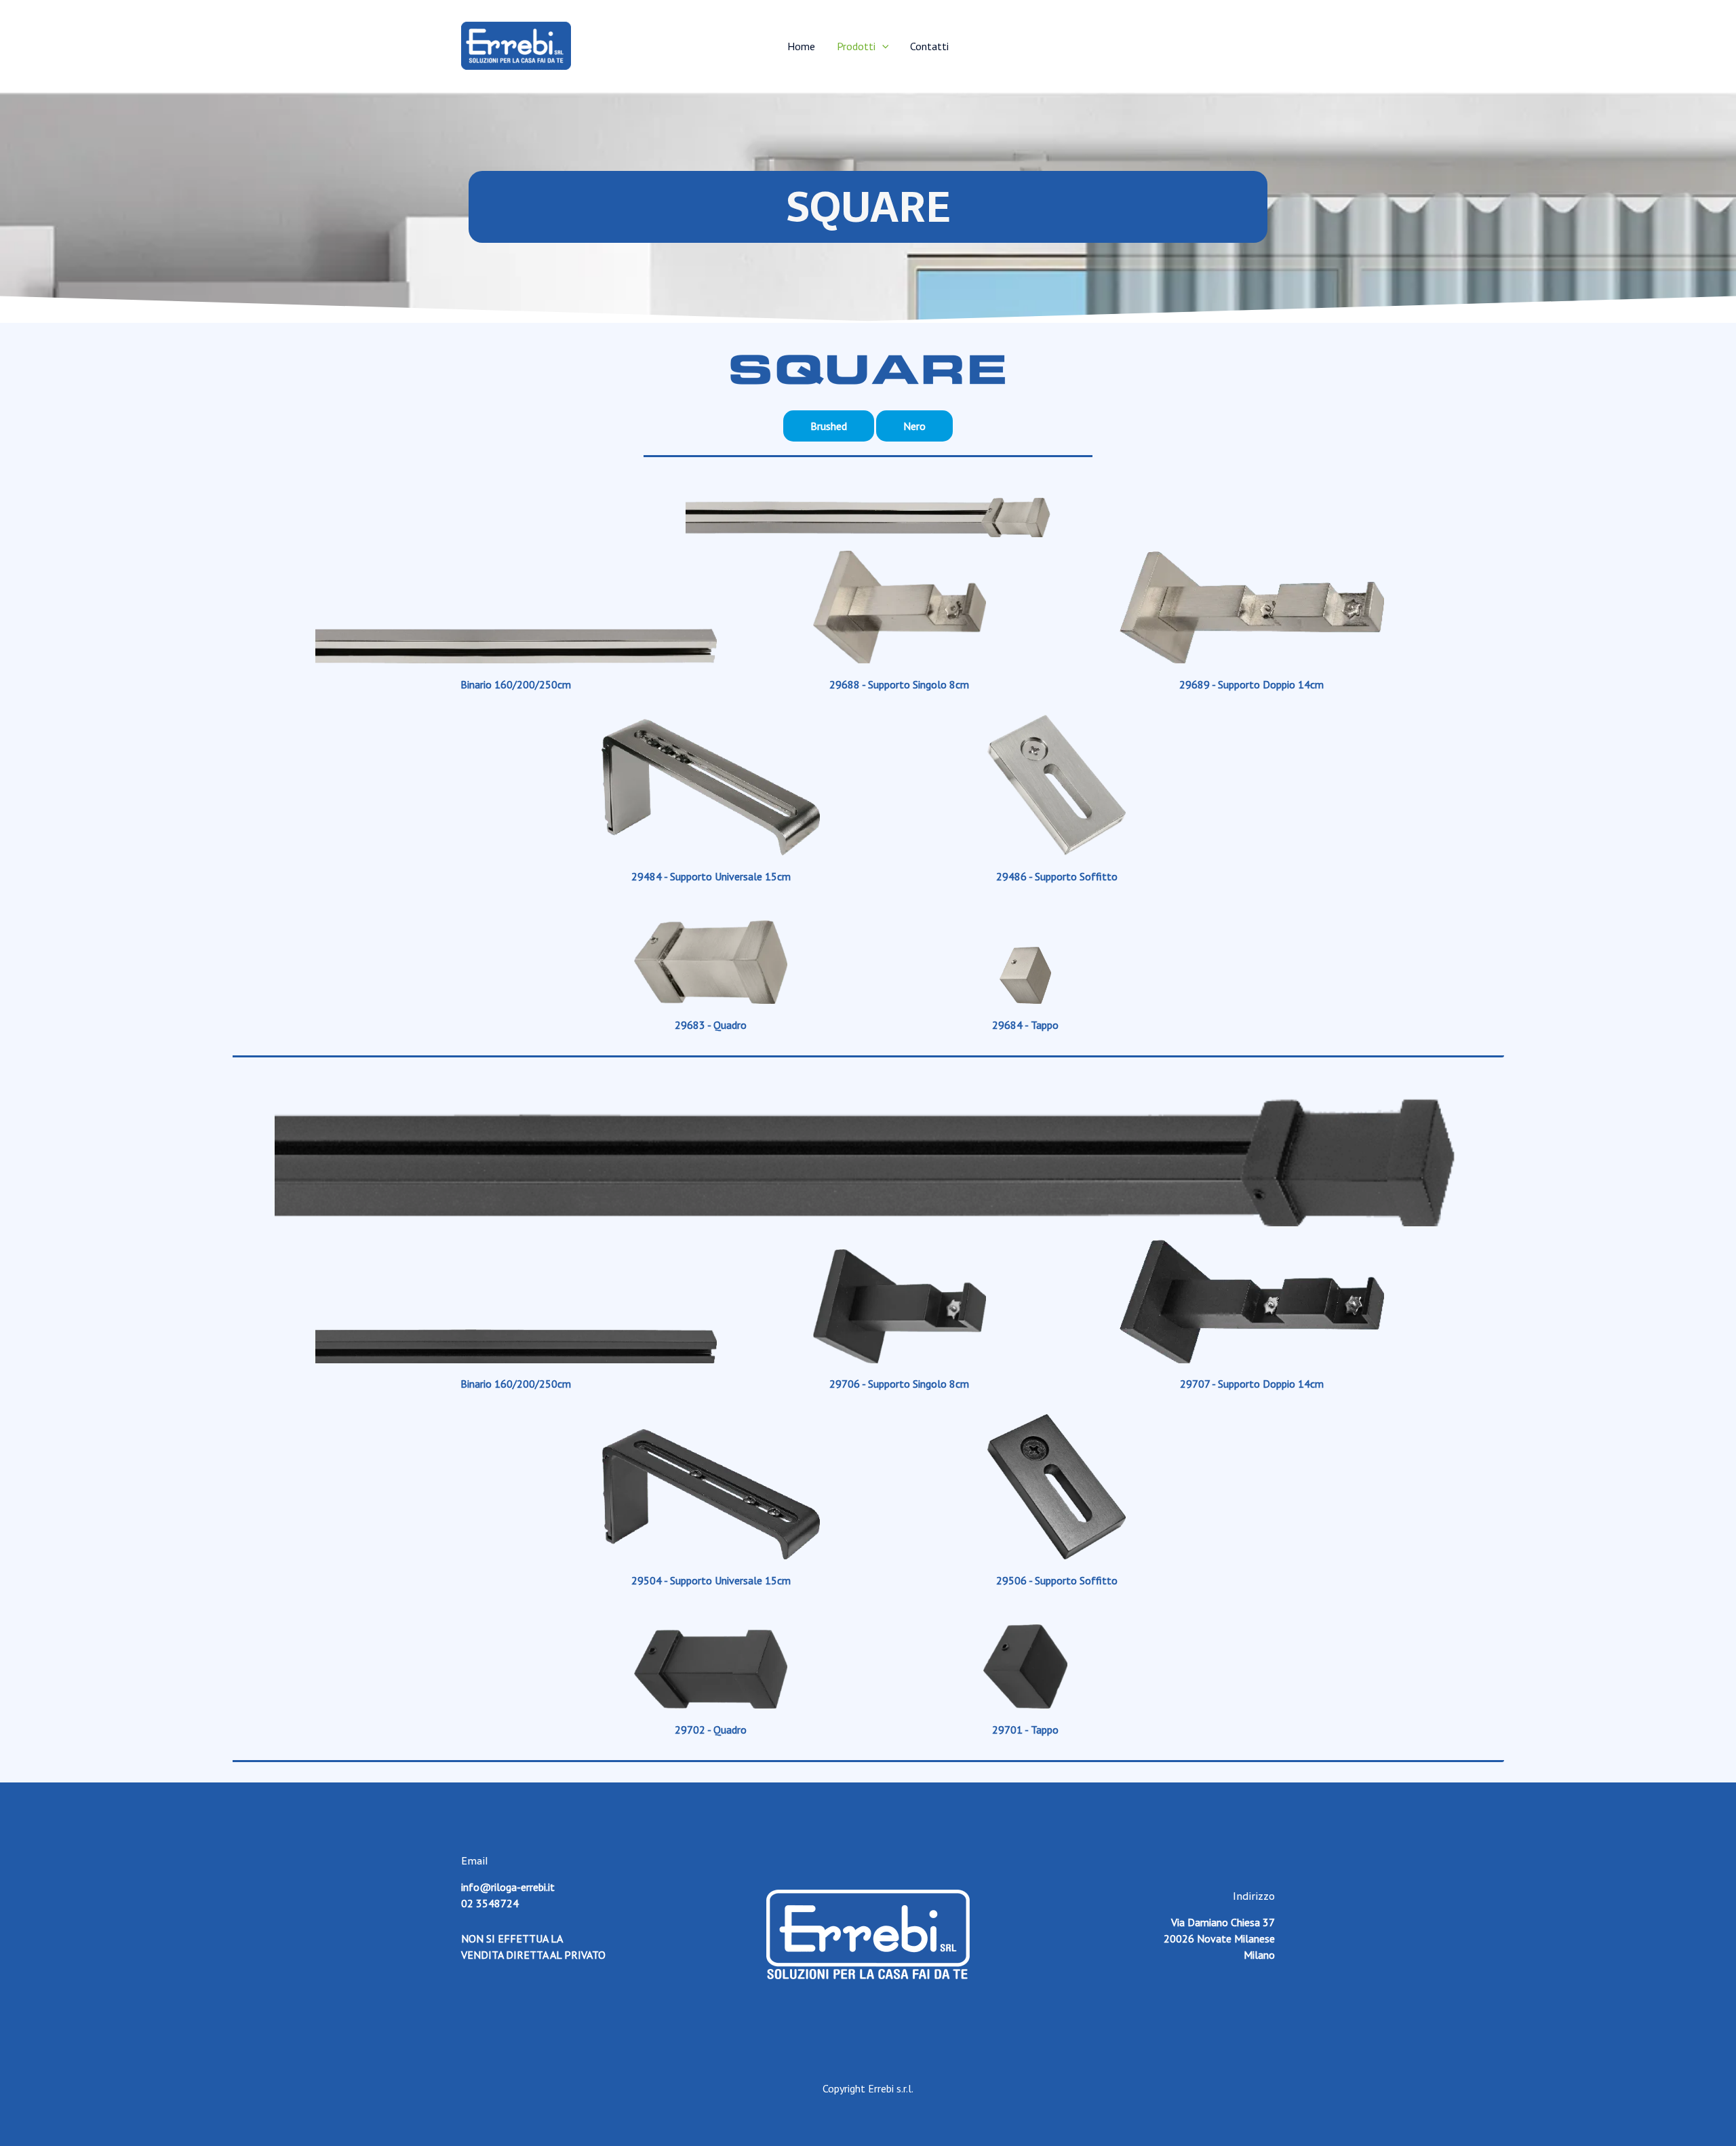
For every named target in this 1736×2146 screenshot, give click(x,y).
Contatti (929, 46)
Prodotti (856, 46)
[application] (882, 46)
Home (801, 46)
